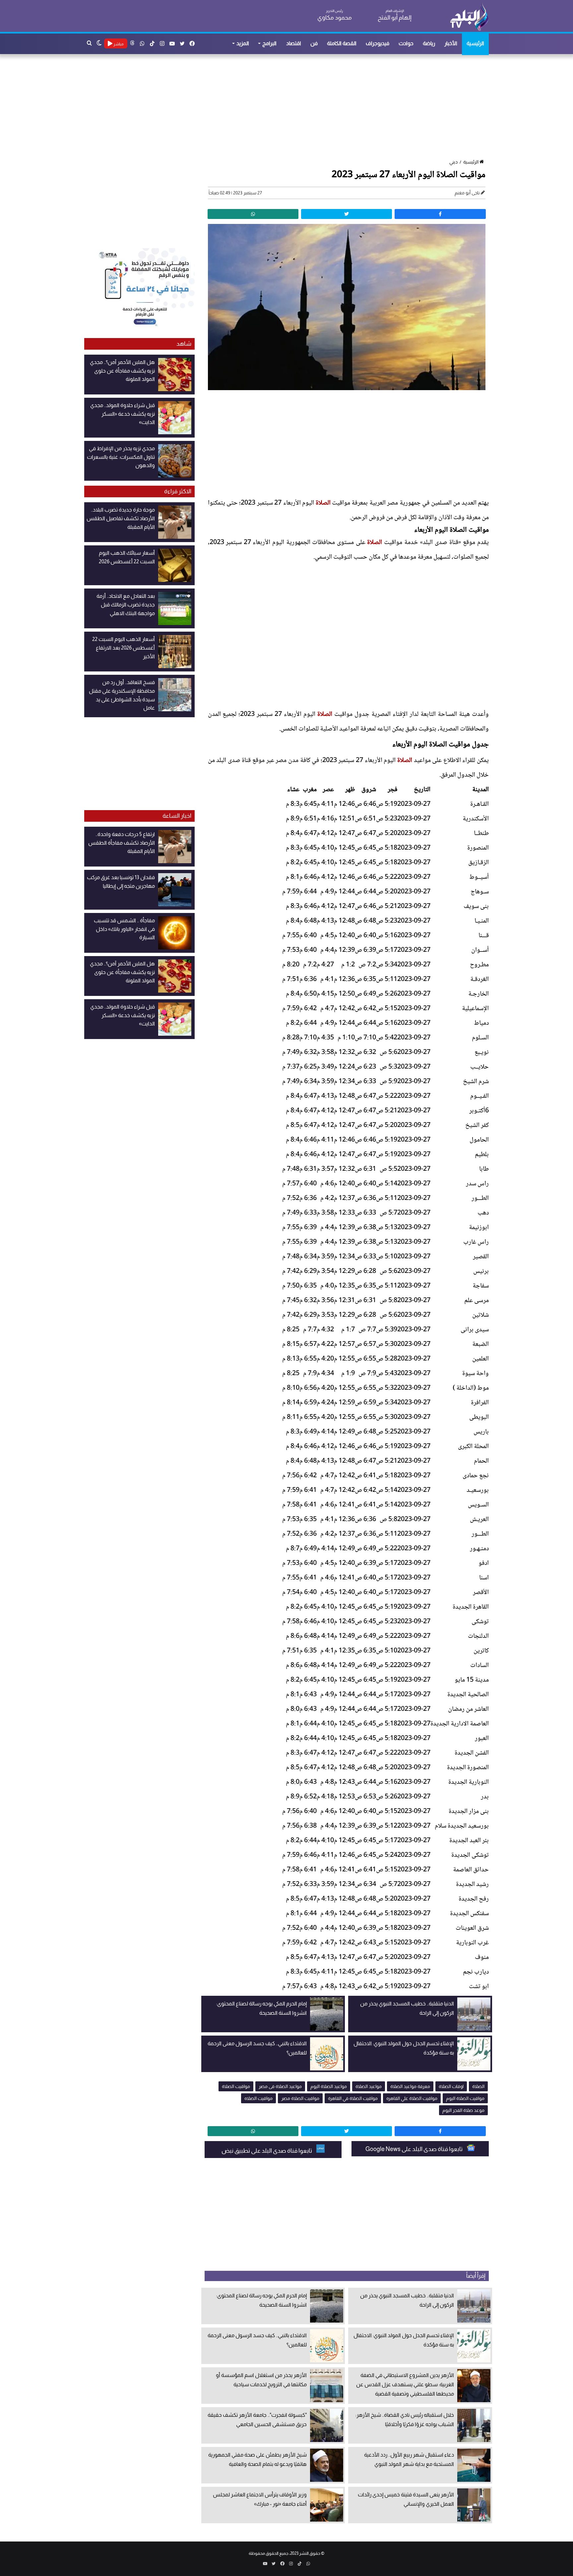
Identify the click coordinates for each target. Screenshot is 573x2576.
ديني (453, 162)
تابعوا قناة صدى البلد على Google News (414, 2149)
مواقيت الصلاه (258, 2098)
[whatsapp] (253, 214)
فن (314, 43)
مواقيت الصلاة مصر (300, 2098)
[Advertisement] (290, 107)
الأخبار (451, 43)
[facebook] (440, 214)
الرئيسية (475, 43)
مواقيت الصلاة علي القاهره (412, 2098)
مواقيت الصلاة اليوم (465, 2098)
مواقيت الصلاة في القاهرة (353, 2098)
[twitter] (347, 214)
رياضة (429, 43)
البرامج (269, 43)
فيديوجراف (378, 43)
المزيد (243, 43)
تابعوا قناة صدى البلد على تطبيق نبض (267, 2151)
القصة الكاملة (342, 43)
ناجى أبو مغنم (467, 193)
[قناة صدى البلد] (469, 17)
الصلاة (323, 503)
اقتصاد (294, 43)
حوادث (406, 43)
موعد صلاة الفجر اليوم (463, 2110)
